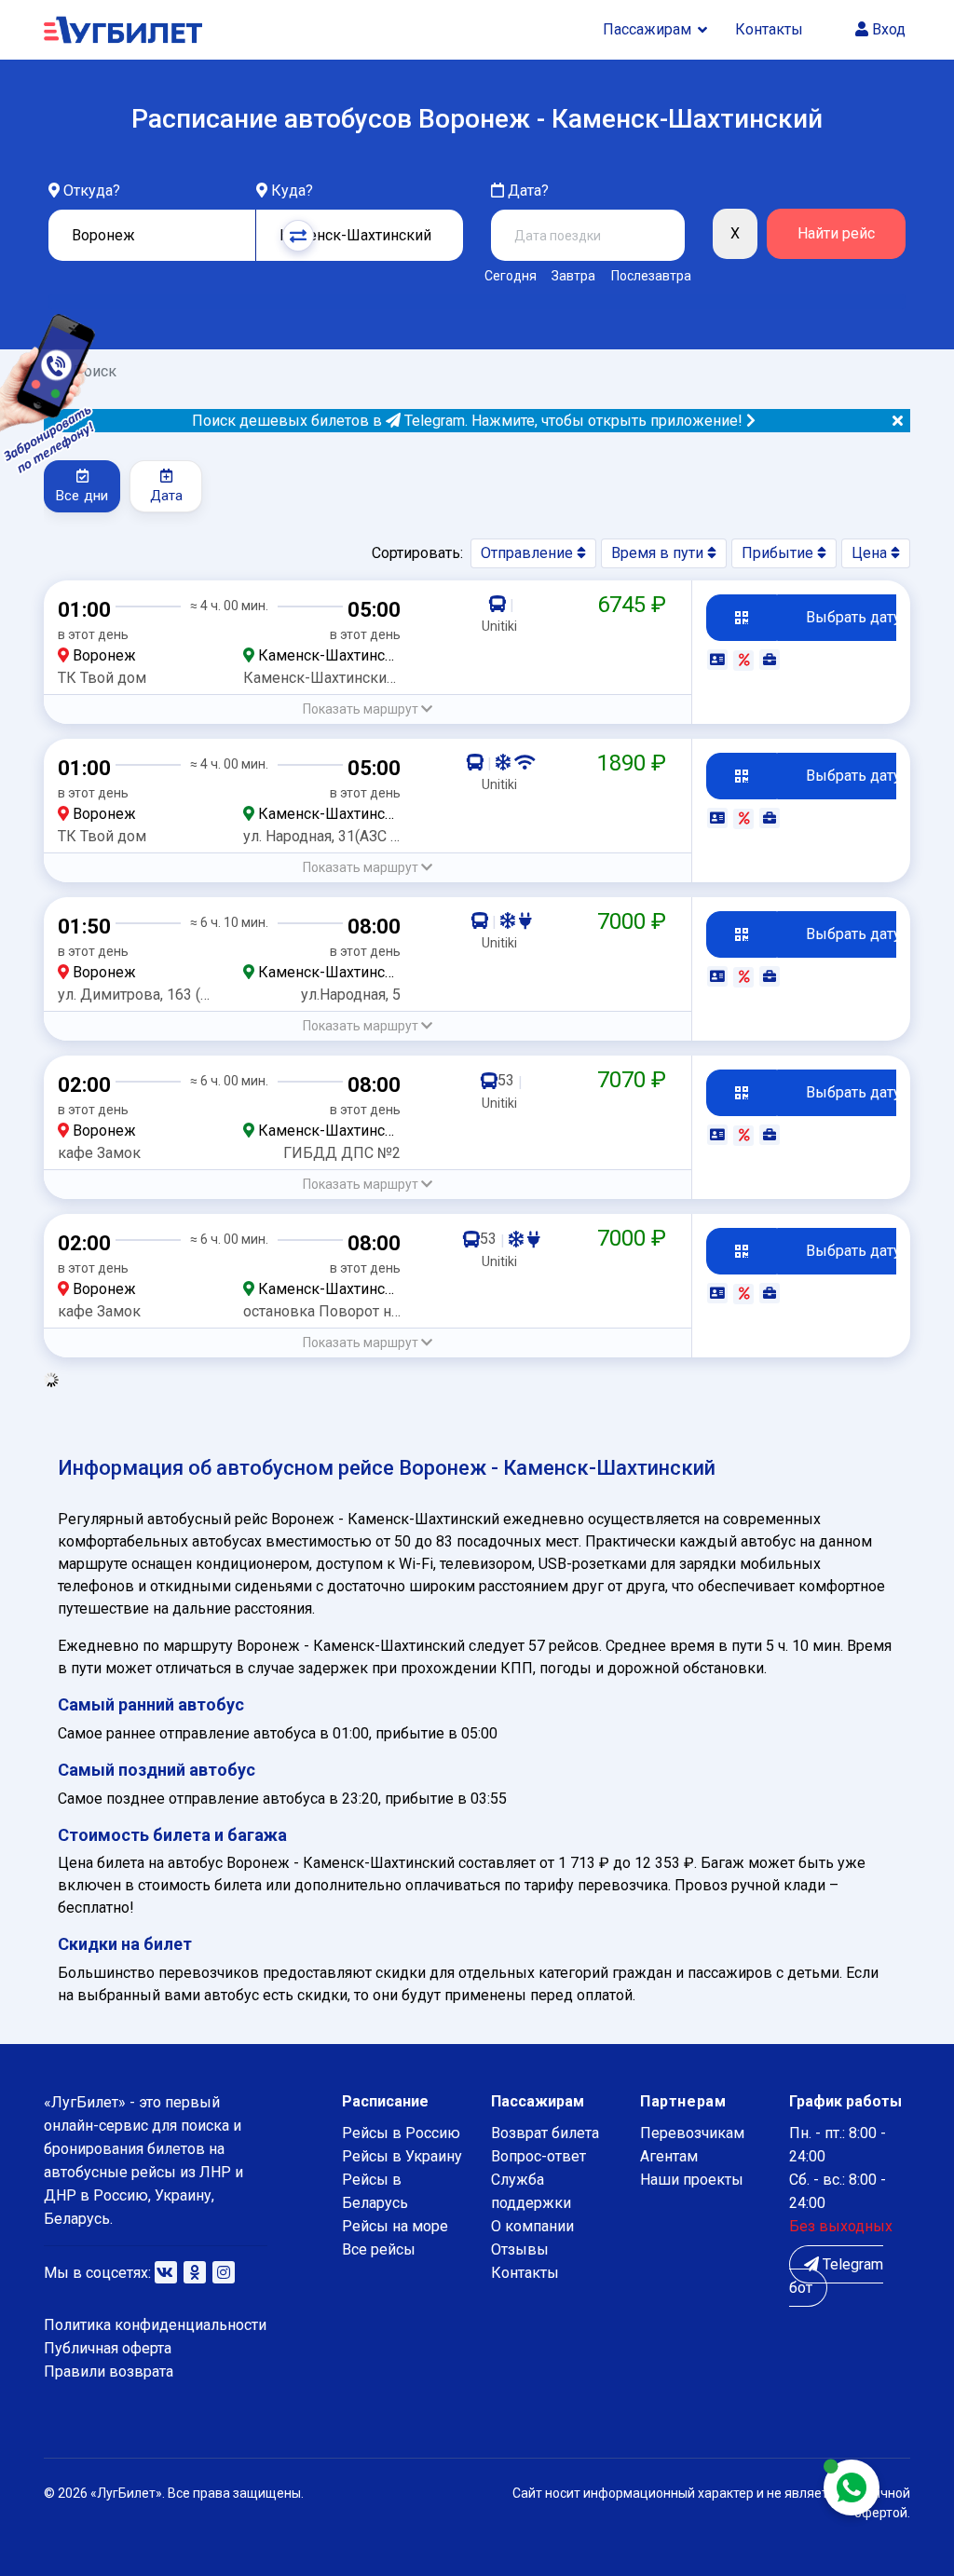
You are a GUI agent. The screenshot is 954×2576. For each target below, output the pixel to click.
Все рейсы (379, 2249)
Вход (887, 29)
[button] (368, 709)
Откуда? (92, 191)
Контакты (769, 29)
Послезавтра (651, 276)
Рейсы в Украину (402, 2156)
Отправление (529, 553)
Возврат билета (545, 2133)
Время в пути (659, 553)
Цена (871, 553)
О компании (532, 2226)
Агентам (669, 2156)
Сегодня (511, 276)
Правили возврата (109, 2372)
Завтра (573, 276)
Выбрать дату (853, 617)
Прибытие (779, 553)
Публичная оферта (108, 2348)
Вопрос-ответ (538, 2156)
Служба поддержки (531, 2191)
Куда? (292, 191)
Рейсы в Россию (401, 2133)
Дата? (526, 191)
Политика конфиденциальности (155, 2325)
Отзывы (520, 2249)
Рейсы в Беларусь (375, 2191)
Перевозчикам (692, 2133)
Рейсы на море (395, 2226)
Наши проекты (692, 2180)
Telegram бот (836, 2276)
